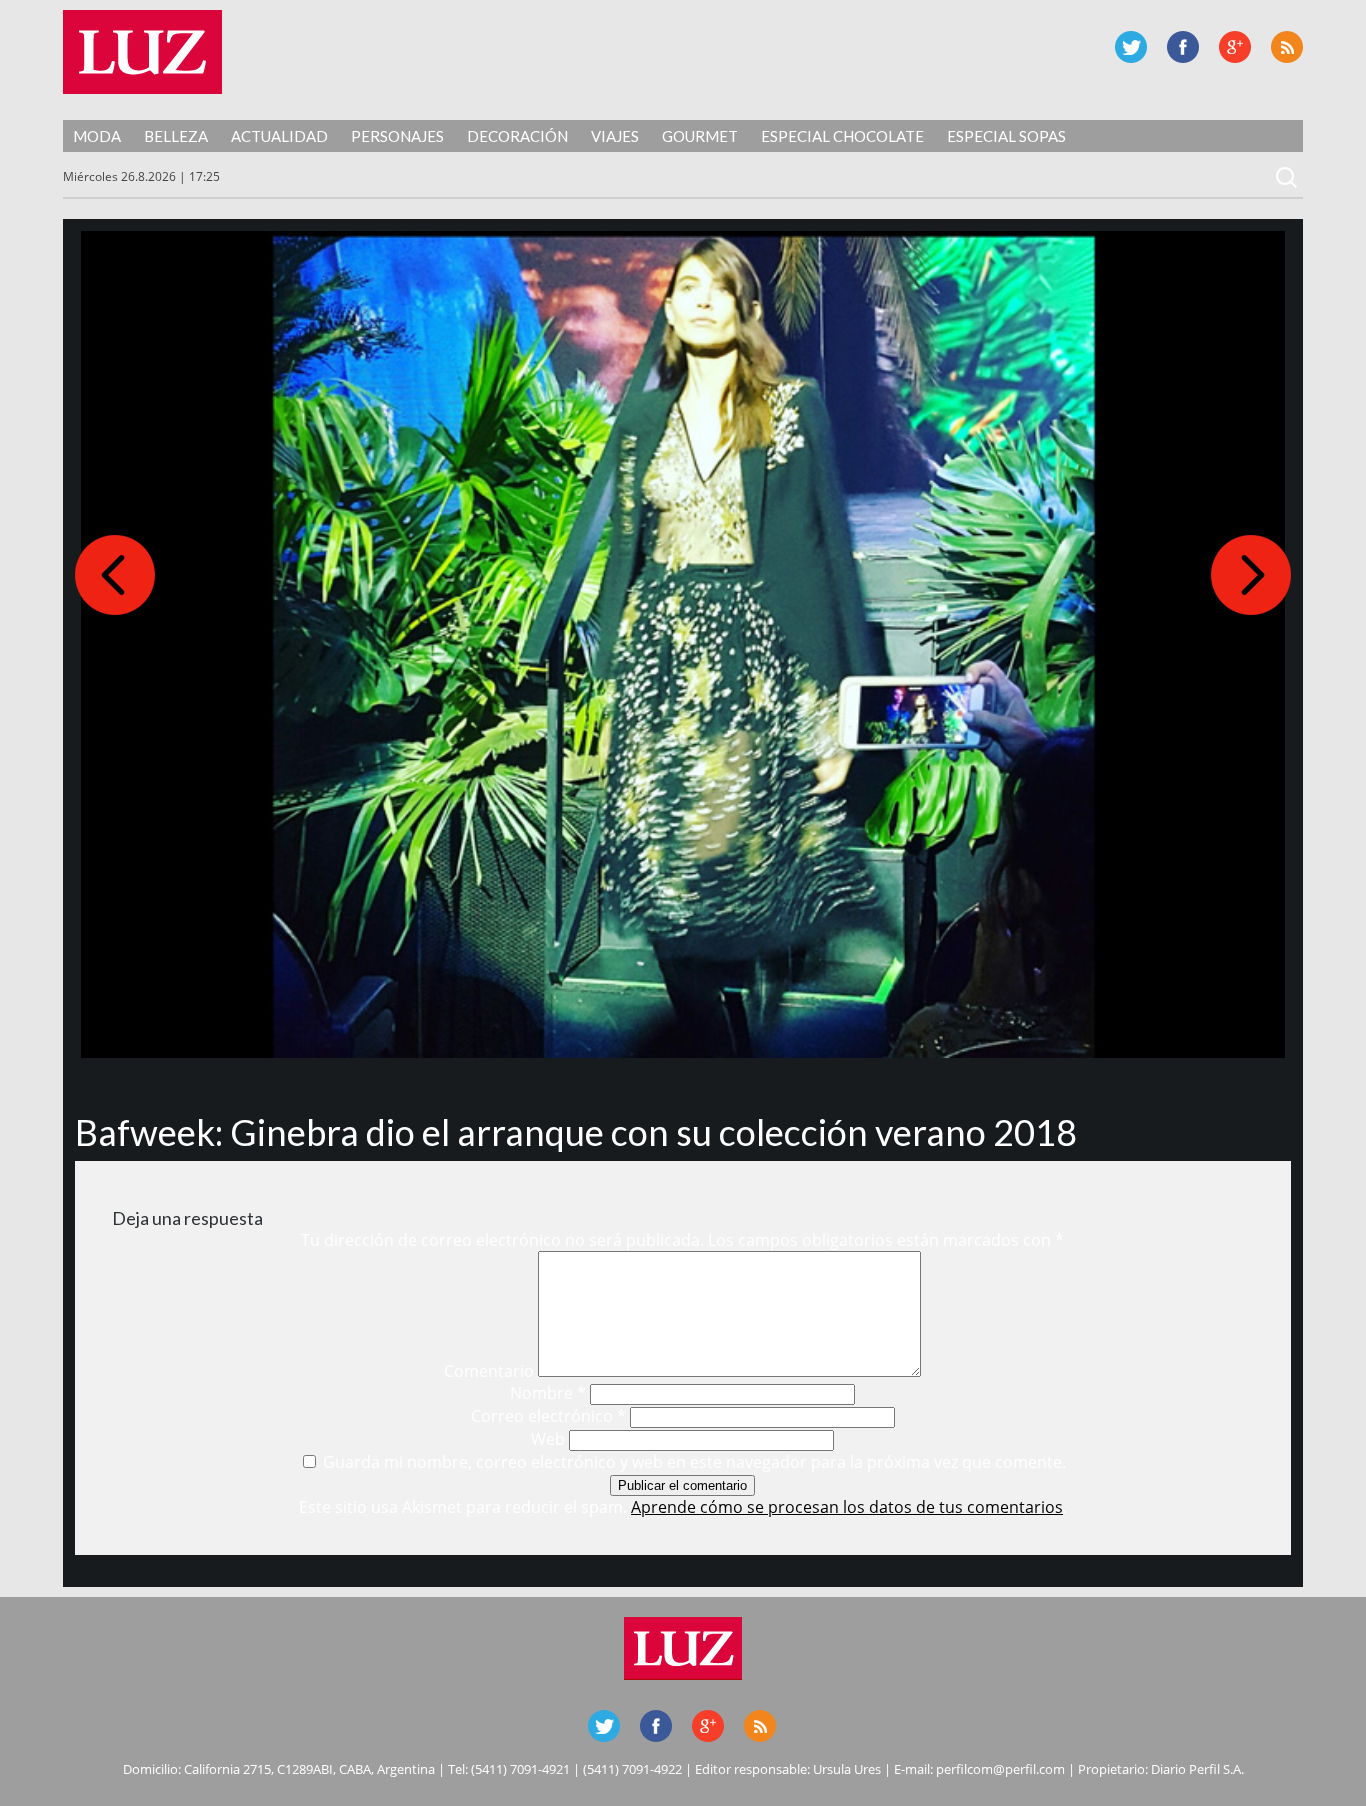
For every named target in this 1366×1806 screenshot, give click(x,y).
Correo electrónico (548, 1416)
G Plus (1235, 47)
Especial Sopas (1006, 136)
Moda (97, 136)
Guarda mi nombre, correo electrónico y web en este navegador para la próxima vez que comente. (694, 1462)
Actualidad (279, 136)
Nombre (548, 1393)
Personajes (397, 136)
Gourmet (700, 136)
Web (548, 1439)
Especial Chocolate (842, 136)
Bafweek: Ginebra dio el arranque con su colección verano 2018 (576, 1132)
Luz (142, 52)
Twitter (1131, 47)
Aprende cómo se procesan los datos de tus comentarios (847, 1507)
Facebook (1183, 47)
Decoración (517, 136)
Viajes (615, 136)
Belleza (176, 136)
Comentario (489, 1371)
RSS (1287, 47)
